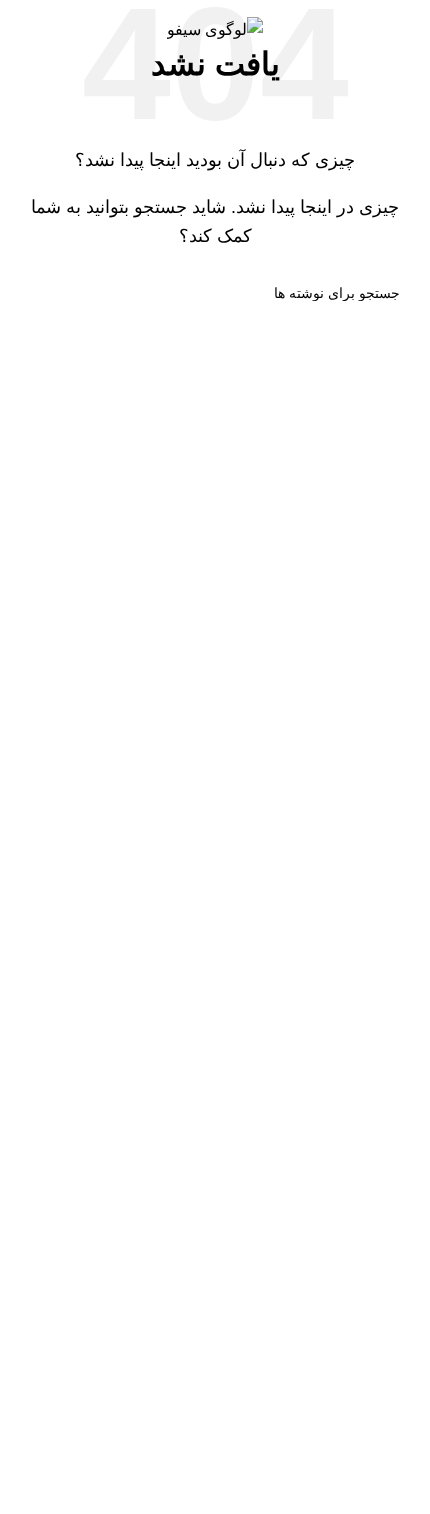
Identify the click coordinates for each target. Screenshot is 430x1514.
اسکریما (388, 1226)
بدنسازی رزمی (366, 1180)
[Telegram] (282, 1403)
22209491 (286, 970)
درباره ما (386, 1062)
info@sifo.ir (290, 1016)
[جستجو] (38, 293)
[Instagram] (336, 1403)
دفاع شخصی (373, 1135)
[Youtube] (390, 1403)
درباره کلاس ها (365, 1272)
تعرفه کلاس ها (366, 1317)
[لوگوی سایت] (215, 28)
